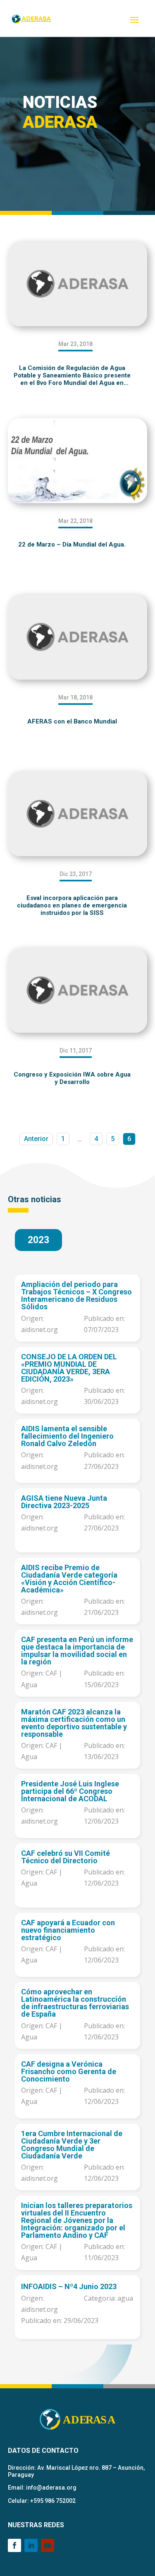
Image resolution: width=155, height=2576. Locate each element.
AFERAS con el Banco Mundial (72, 721)
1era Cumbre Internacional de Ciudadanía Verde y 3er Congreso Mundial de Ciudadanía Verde (72, 2145)
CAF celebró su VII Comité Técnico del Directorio (66, 1857)
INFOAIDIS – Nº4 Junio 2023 (69, 2287)
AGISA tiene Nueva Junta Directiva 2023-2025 (64, 1502)
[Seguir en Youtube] (48, 2545)
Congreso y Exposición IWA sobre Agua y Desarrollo (72, 1078)
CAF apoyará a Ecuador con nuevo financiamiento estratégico (68, 1930)
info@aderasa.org (51, 2488)
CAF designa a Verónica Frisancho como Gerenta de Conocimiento (69, 2072)
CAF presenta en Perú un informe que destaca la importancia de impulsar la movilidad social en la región (77, 1651)
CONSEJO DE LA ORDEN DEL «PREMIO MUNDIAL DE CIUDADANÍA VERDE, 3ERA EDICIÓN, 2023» (69, 1368)
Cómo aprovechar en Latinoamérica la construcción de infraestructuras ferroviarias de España (75, 2003)
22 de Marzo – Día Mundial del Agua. (72, 544)
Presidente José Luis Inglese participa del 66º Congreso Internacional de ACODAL (70, 1791)
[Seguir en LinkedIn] (31, 2545)
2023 (38, 1240)
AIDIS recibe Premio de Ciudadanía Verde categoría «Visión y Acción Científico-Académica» (69, 1579)
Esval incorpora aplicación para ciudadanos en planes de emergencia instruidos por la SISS (72, 905)
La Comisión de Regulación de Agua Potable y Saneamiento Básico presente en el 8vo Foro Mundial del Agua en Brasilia (72, 375)
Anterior (36, 1139)
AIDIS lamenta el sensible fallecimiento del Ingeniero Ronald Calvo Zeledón (67, 1436)
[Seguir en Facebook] (14, 2545)
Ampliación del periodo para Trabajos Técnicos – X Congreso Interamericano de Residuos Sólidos (76, 1296)
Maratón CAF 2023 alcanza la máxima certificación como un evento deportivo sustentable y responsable (74, 1723)
